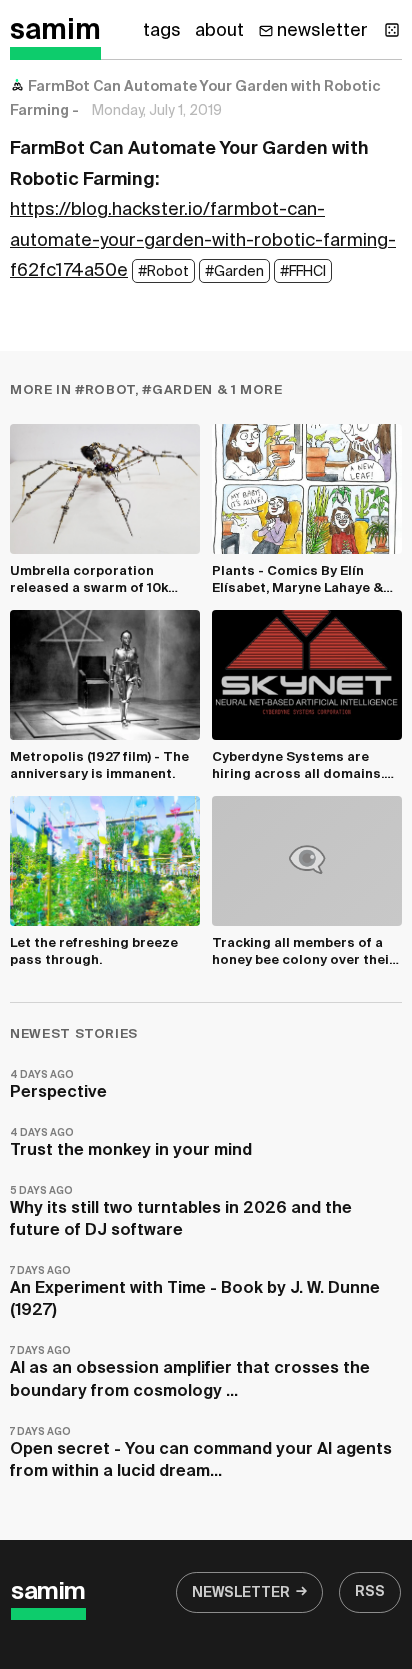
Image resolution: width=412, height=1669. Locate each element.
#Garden (234, 272)
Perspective (58, 1085)
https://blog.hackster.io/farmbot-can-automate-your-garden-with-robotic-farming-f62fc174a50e (203, 240)
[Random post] (392, 30)
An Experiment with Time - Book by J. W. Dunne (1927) (195, 1292)
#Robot (163, 272)
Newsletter (241, 1593)
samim (55, 31)
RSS (370, 1592)
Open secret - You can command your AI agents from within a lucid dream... (201, 1453)
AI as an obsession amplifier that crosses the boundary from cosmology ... (190, 1372)
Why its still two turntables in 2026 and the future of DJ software (181, 1212)
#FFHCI (303, 272)
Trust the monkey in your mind (131, 1143)
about (219, 31)
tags (162, 31)
